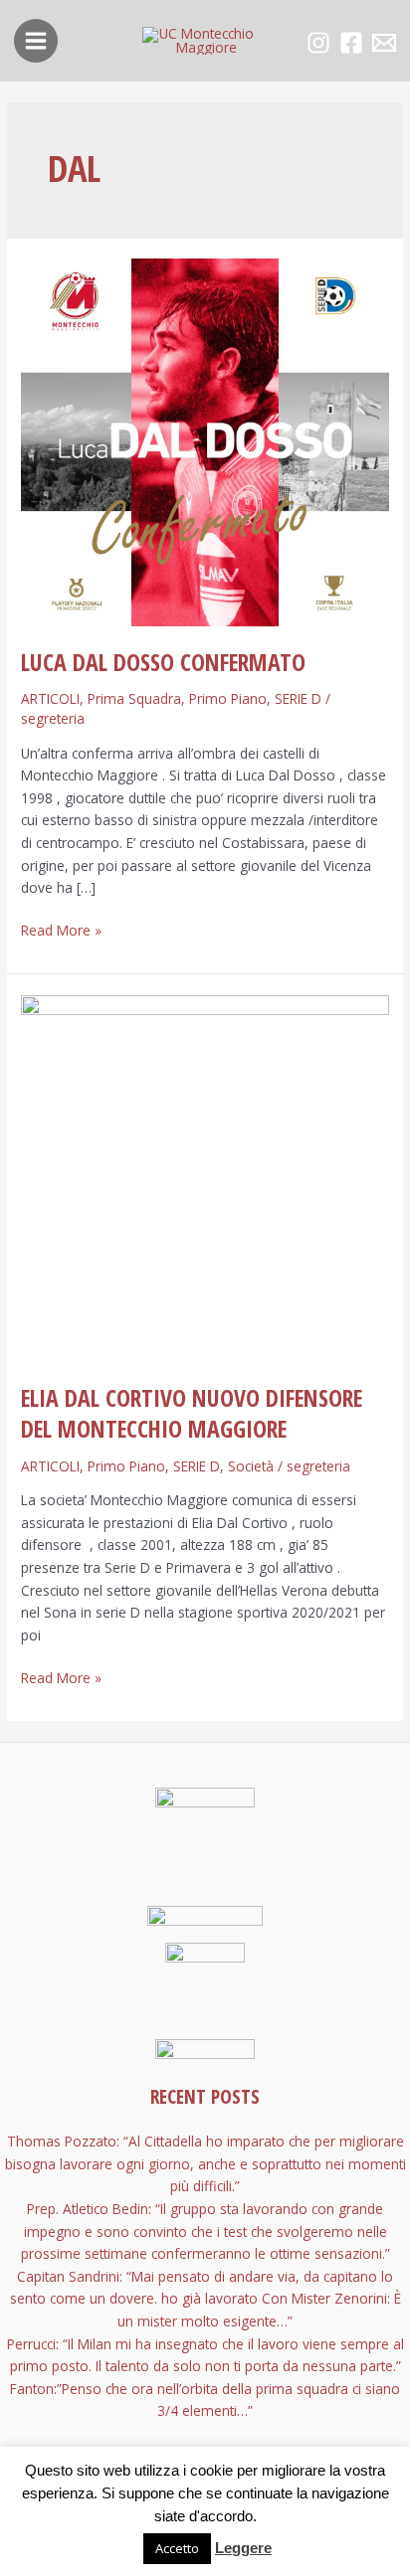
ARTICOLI (50, 698)
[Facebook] (351, 43)
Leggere (243, 2548)
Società (251, 1466)
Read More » (61, 930)
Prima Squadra (134, 698)
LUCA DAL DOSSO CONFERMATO (163, 662)
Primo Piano (228, 698)
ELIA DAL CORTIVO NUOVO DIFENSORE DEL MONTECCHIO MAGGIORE (192, 1413)
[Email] (384, 43)
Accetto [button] (177, 2548)
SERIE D (298, 698)
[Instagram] (318, 43)
